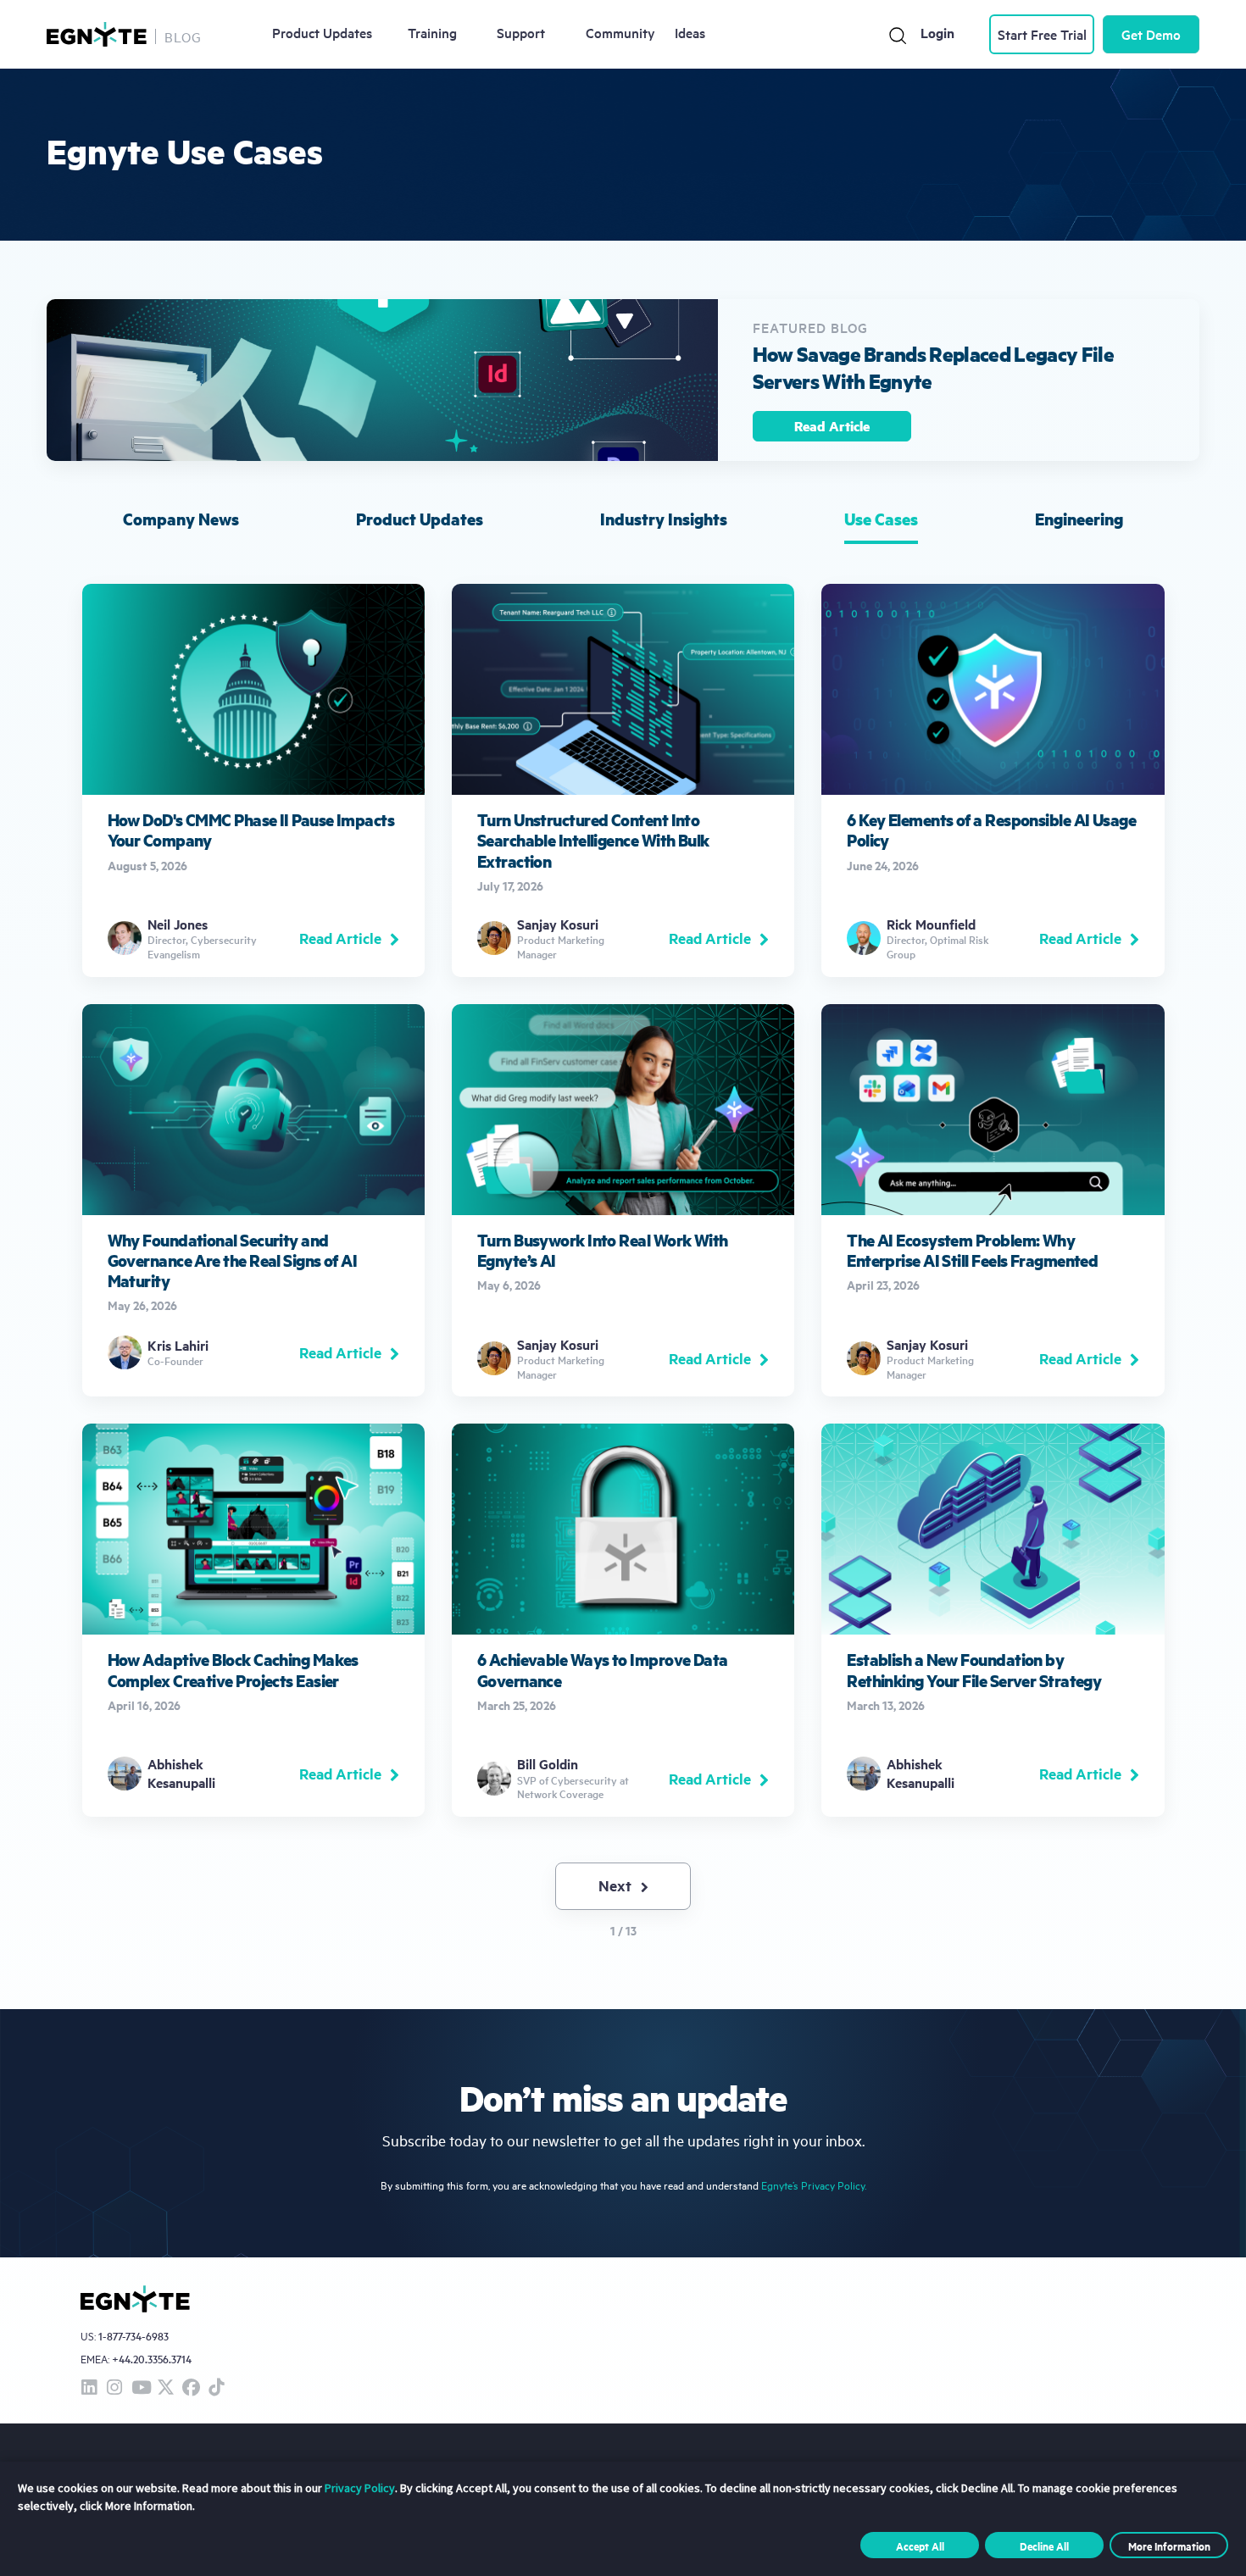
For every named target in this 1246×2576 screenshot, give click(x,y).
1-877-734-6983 (133, 2337)
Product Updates (322, 32)
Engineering (1079, 519)
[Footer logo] (135, 2299)
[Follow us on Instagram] (114, 2388)
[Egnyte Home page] (97, 34)
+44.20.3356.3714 (152, 2359)
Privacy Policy (360, 2488)
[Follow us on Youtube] (140, 2388)
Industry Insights (664, 519)
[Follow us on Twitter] (165, 2388)
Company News (181, 519)
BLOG (183, 36)
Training (432, 32)
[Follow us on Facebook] (191, 2388)
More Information (1169, 2545)
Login (937, 33)
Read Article (832, 426)
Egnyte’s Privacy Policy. (814, 2185)
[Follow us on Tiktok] (216, 2388)
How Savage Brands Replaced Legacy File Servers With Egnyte (933, 368)
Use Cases (881, 519)
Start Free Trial (1042, 34)
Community (620, 32)
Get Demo (1151, 34)
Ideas (690, 32)
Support (521, 32)
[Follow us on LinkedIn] (89, 2388)
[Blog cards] (253, 780)
